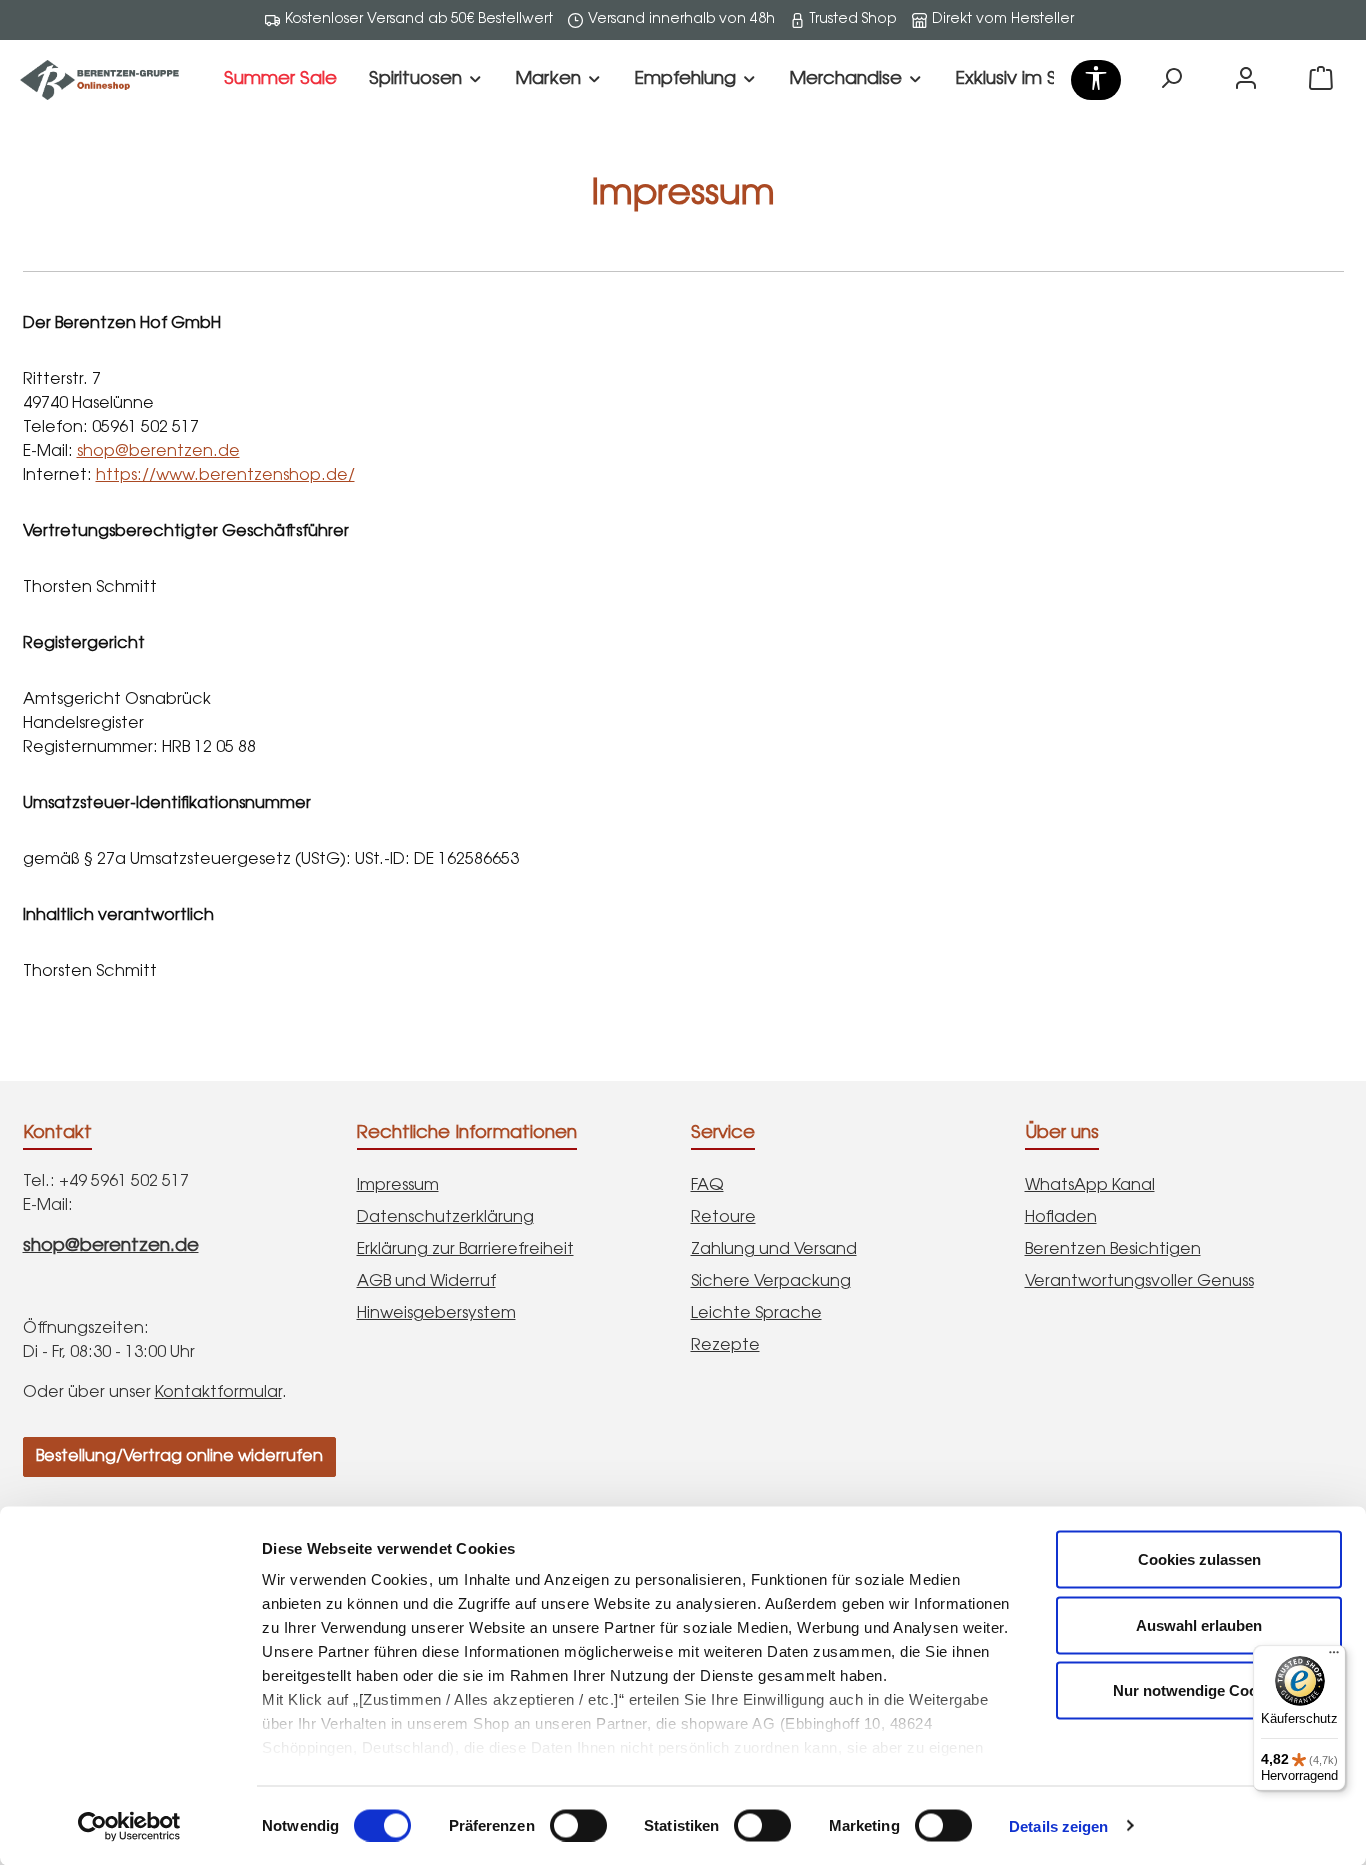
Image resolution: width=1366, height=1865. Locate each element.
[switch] (578, 1825)
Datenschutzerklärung (445, 1218)
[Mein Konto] (1246, 80)
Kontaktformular (218, 1393)
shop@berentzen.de (158, 452)
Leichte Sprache (756, 1314)
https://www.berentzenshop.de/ (225, 476)
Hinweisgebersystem (436, 1314)
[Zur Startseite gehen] (100, 80)
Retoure (723, 1218)
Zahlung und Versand (774, 1250)
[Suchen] (1171, 80)
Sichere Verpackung (771, 1282)
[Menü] (1334, 1657)
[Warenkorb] (1321, 80)
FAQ (707, 1186)
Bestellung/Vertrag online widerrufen (179, 1457)
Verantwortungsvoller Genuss (1139, 1282)
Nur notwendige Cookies (1199, 1690)
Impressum (398, 1186)
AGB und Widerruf (426, 1282)
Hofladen (1061, 1218)
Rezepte (725, 1346)
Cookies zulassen (1199, 1559)
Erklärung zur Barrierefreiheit (465, 1250)
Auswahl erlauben (1199, 1624)
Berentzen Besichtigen (1113, 1250)
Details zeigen (1058, 1825)
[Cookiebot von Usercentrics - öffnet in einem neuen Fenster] (129, 1826)
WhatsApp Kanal (1090, 1186)
